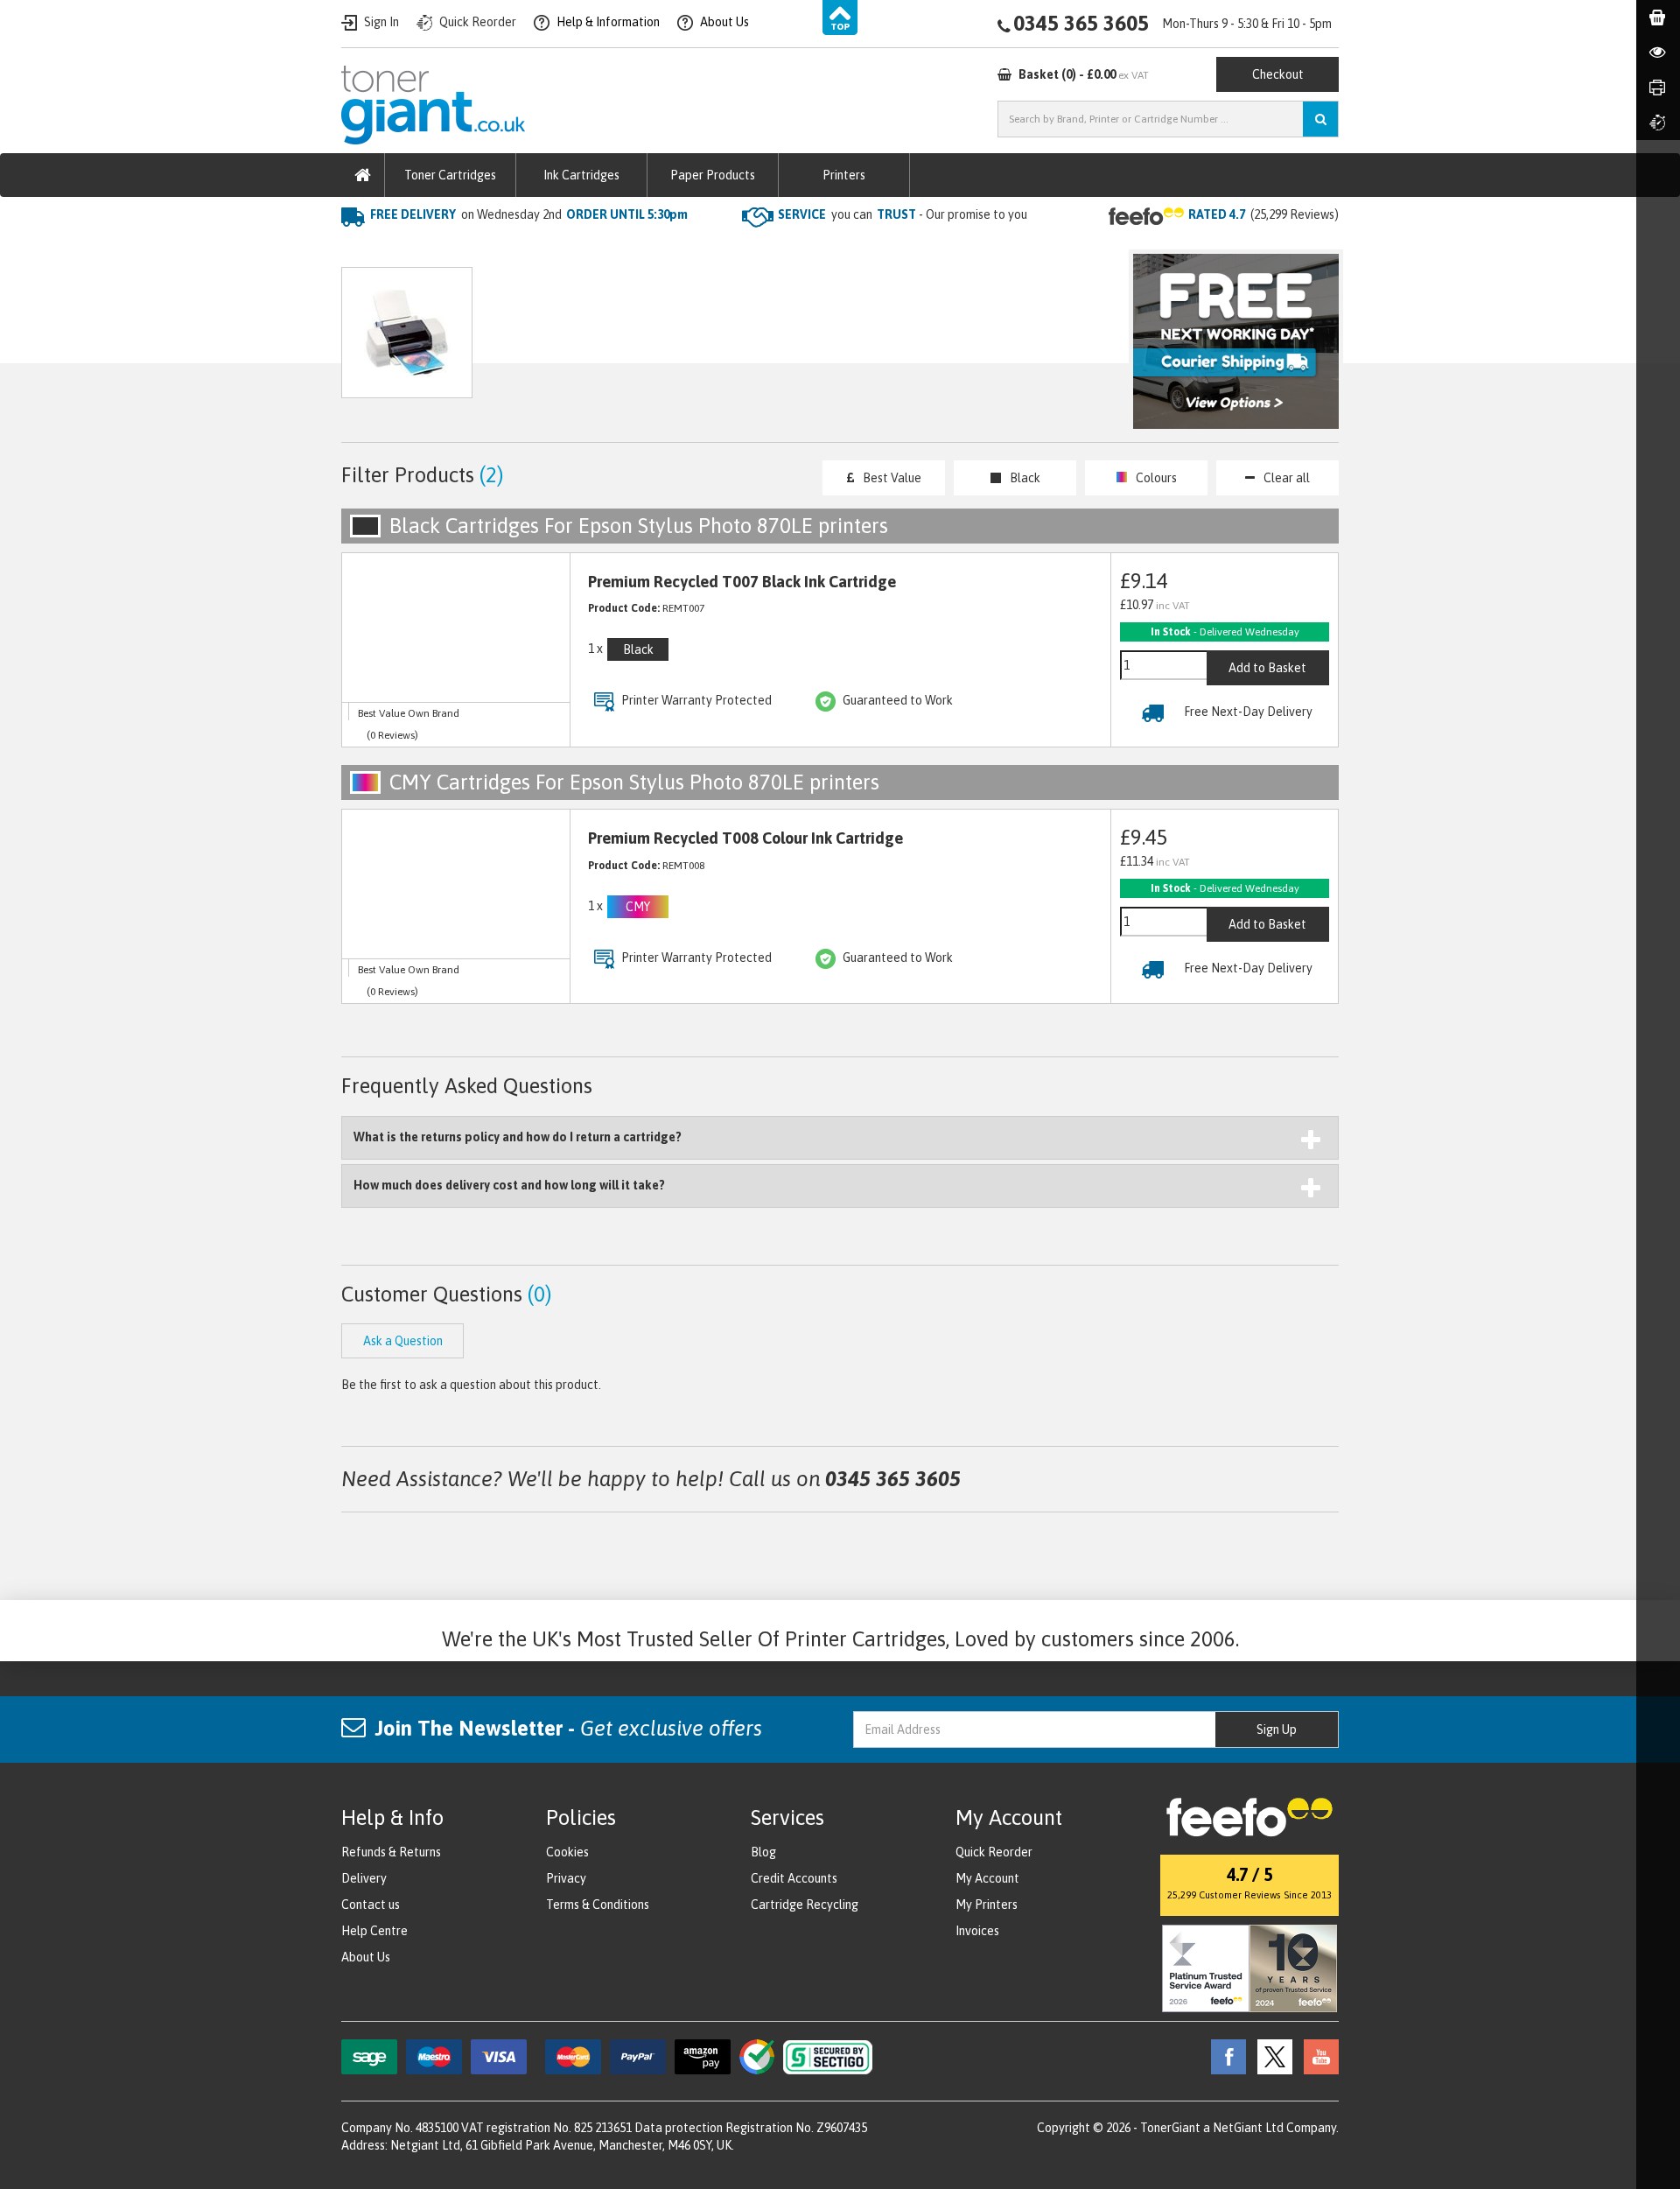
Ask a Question (712, 341)
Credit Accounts (794, 1878)
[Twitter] (1270, 2056)
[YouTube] (1317, 2056)
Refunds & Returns (391, 1852)
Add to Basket (1267, 668)
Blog (763, 1852)
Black (1025, 478)
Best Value (892, 478)
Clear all (1287, 478)
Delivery (364, 1878)
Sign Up (1277, 1729)
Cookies (567, 1852)
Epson (525, 250)
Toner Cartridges (450, 175)
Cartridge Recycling (805, 1905)
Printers (844, 175)
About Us (366, 1957)
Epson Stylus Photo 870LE (642, 250)
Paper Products (713, 175)
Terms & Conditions (598, 1905)
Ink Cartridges (581, 175)
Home (360, 250)
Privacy (566, 1878)
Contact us (371, 1905)
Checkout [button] (1278, 74)
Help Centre (374, 1931)
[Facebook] (1224, 2056)
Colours (1156, 478)
